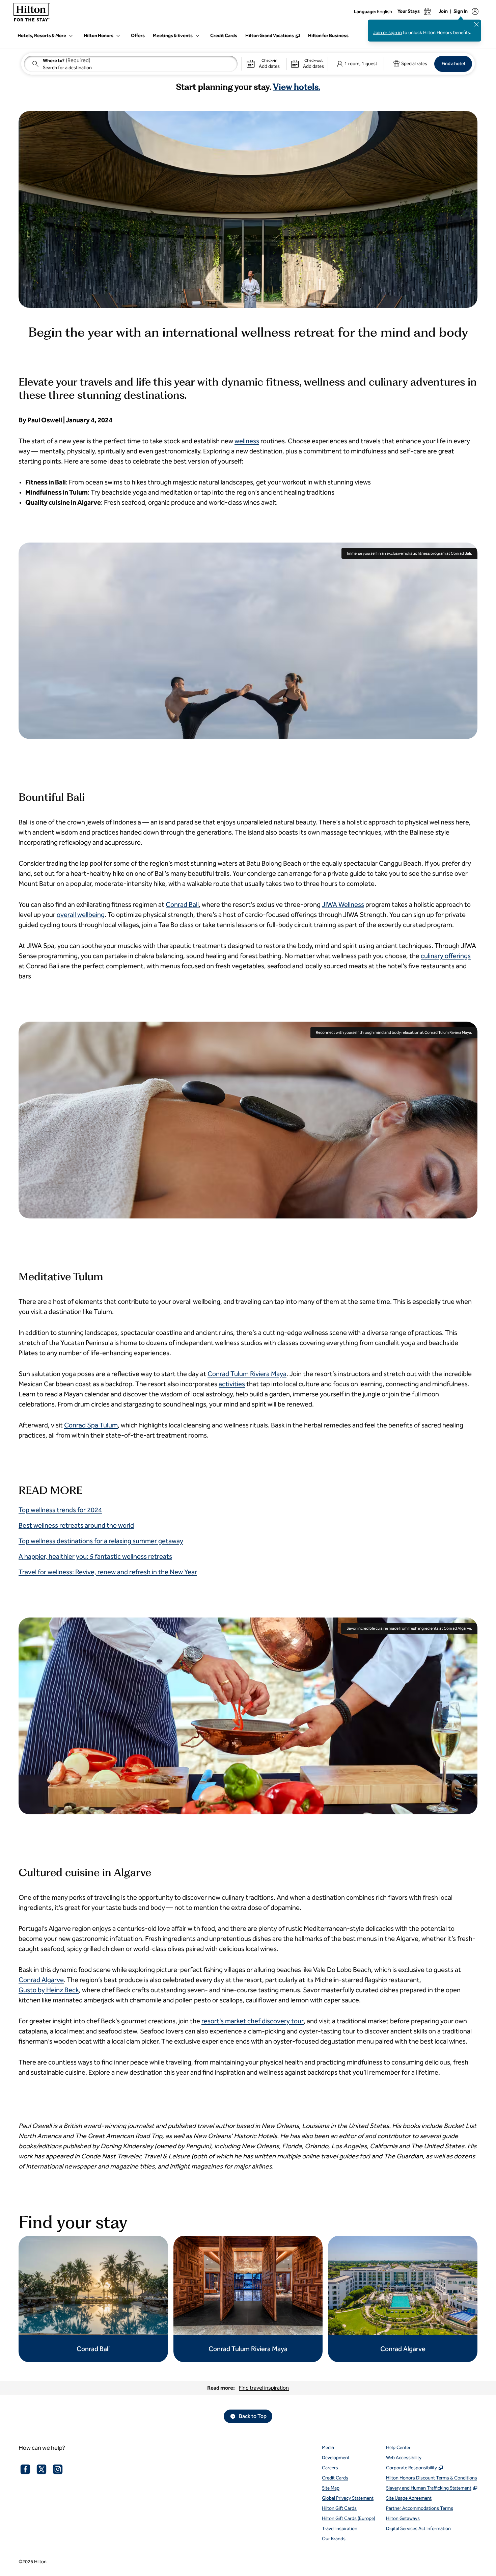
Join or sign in (388, 33)
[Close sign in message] (476, 24)
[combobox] (131, 64)
